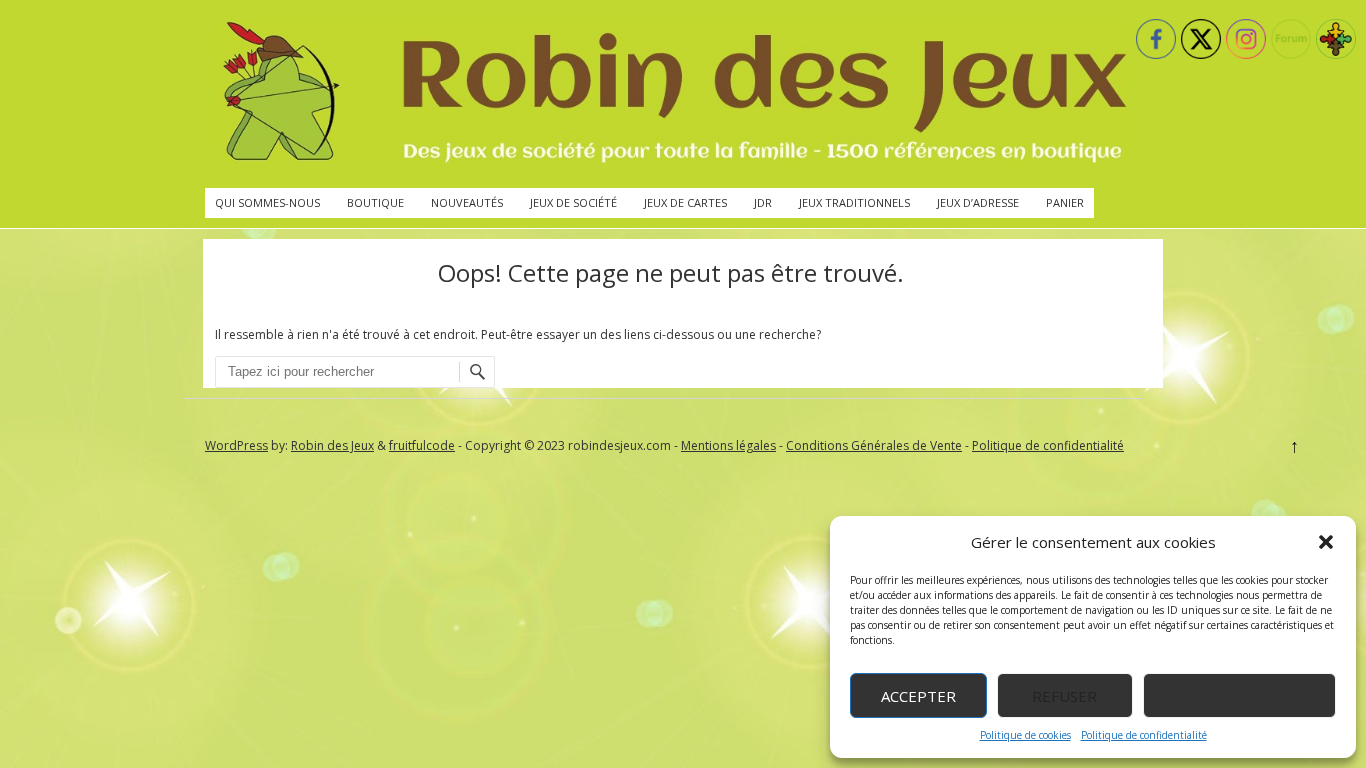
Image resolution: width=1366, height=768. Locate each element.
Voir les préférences (1239, 696)
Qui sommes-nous (267, 202)
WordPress (236, 445)
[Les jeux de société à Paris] (671, 94)
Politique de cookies (1025, 735)
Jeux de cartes (685, 202)
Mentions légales (728, 445)
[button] (1326, 542)
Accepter (918, 696)
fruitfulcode (422, 445)
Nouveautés (467, 202)
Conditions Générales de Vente (874, 445)
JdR (763, 202)
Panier (1065, 202)
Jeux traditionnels (854, 202)
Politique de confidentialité (1144, 735)
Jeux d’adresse (978, 202)
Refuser (1064, 696)
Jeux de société (573, 202)
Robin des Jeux (332, 445)
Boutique (375, 202)
